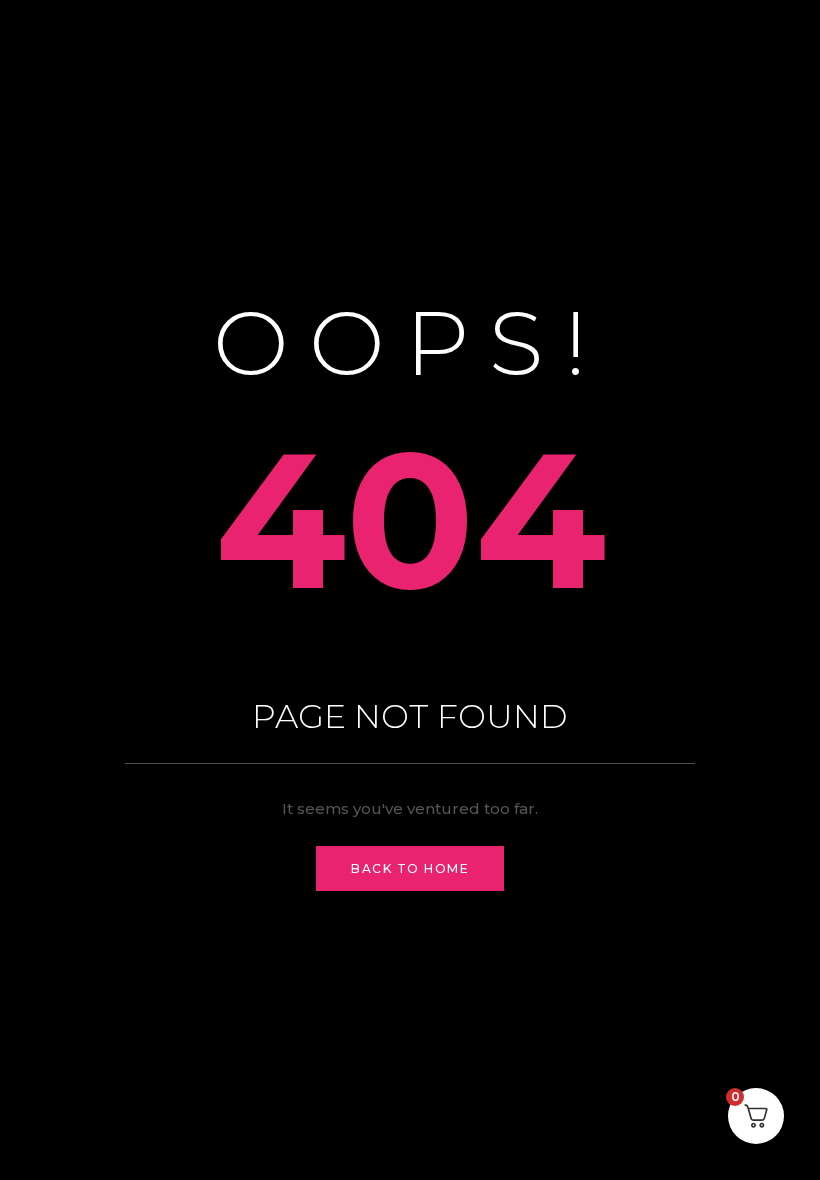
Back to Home (410, 868)
